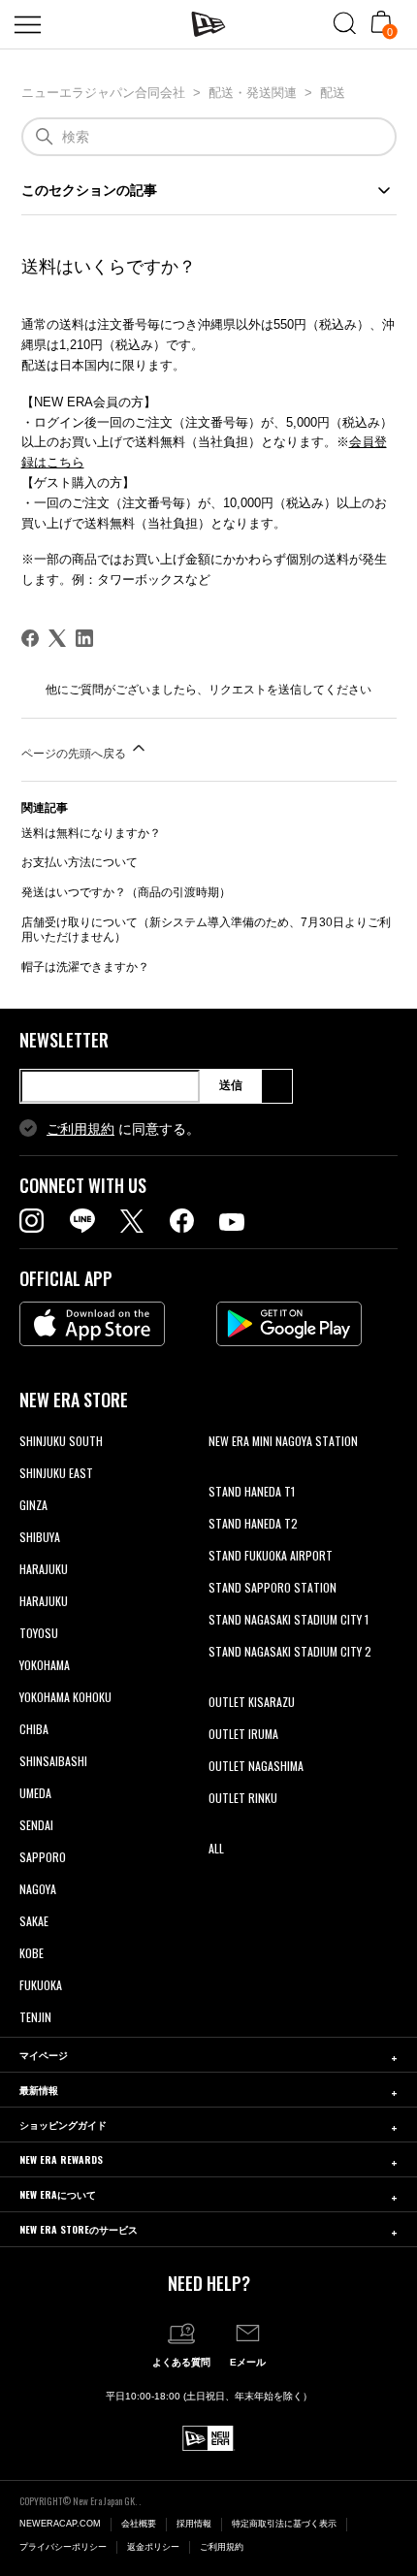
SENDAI (36, 1825)
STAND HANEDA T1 (252, 1491)
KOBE (32, 1953)
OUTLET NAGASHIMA (256, 1766)
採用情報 (194, 2524)
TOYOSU (39, 1633)
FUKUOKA (41, 1985)
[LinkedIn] (84, 638)
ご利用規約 (80, 1129)
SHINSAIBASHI (53, 1761)
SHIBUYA (40, 1537)
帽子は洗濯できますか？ (85, 967)
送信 (231, 1085)
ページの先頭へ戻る (75, 754)
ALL (216, 1848)
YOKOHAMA (45, 1665)
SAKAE (34, 1921)
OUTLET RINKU (243, 1798)
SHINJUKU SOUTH (61, 1441)
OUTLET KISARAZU (252, 1702)
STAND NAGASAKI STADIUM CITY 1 (289, 1619)
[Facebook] (30, 638)
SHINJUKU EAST (56, 1473)
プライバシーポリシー (63, 2547)
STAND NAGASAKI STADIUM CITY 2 (290, 1651)
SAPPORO (43, 1857)
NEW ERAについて (58, 2194)
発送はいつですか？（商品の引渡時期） (126, 892)
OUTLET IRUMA (243, 1734)
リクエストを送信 (255, 690)
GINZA (33, 1505)
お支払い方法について (80, 862)
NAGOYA (38, 1889)
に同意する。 (123, 1129)
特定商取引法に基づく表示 (284, 2524)
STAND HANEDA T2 (253, 1523)
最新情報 (39, 2090)
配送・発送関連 (253, 93)
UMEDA (35, 1793)
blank (221, 1473)
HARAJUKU (44, 1569)
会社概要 (139, 2524)
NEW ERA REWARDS (61, 2159)
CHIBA (34, 1729)
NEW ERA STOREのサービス (79, 2229)
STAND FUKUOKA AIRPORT (271, 1555)
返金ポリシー (153, 2547)
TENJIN (35, 2017)
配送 (333, 93)
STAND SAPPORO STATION (273, 1587)
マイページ (44, 2055)
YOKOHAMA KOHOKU (65, 1697)
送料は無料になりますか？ (91, 833)
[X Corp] (57, 638)
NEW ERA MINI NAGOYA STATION (283, 1441)
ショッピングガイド (63, 2125)
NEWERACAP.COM (60, 2524)
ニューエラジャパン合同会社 (103, 93)
